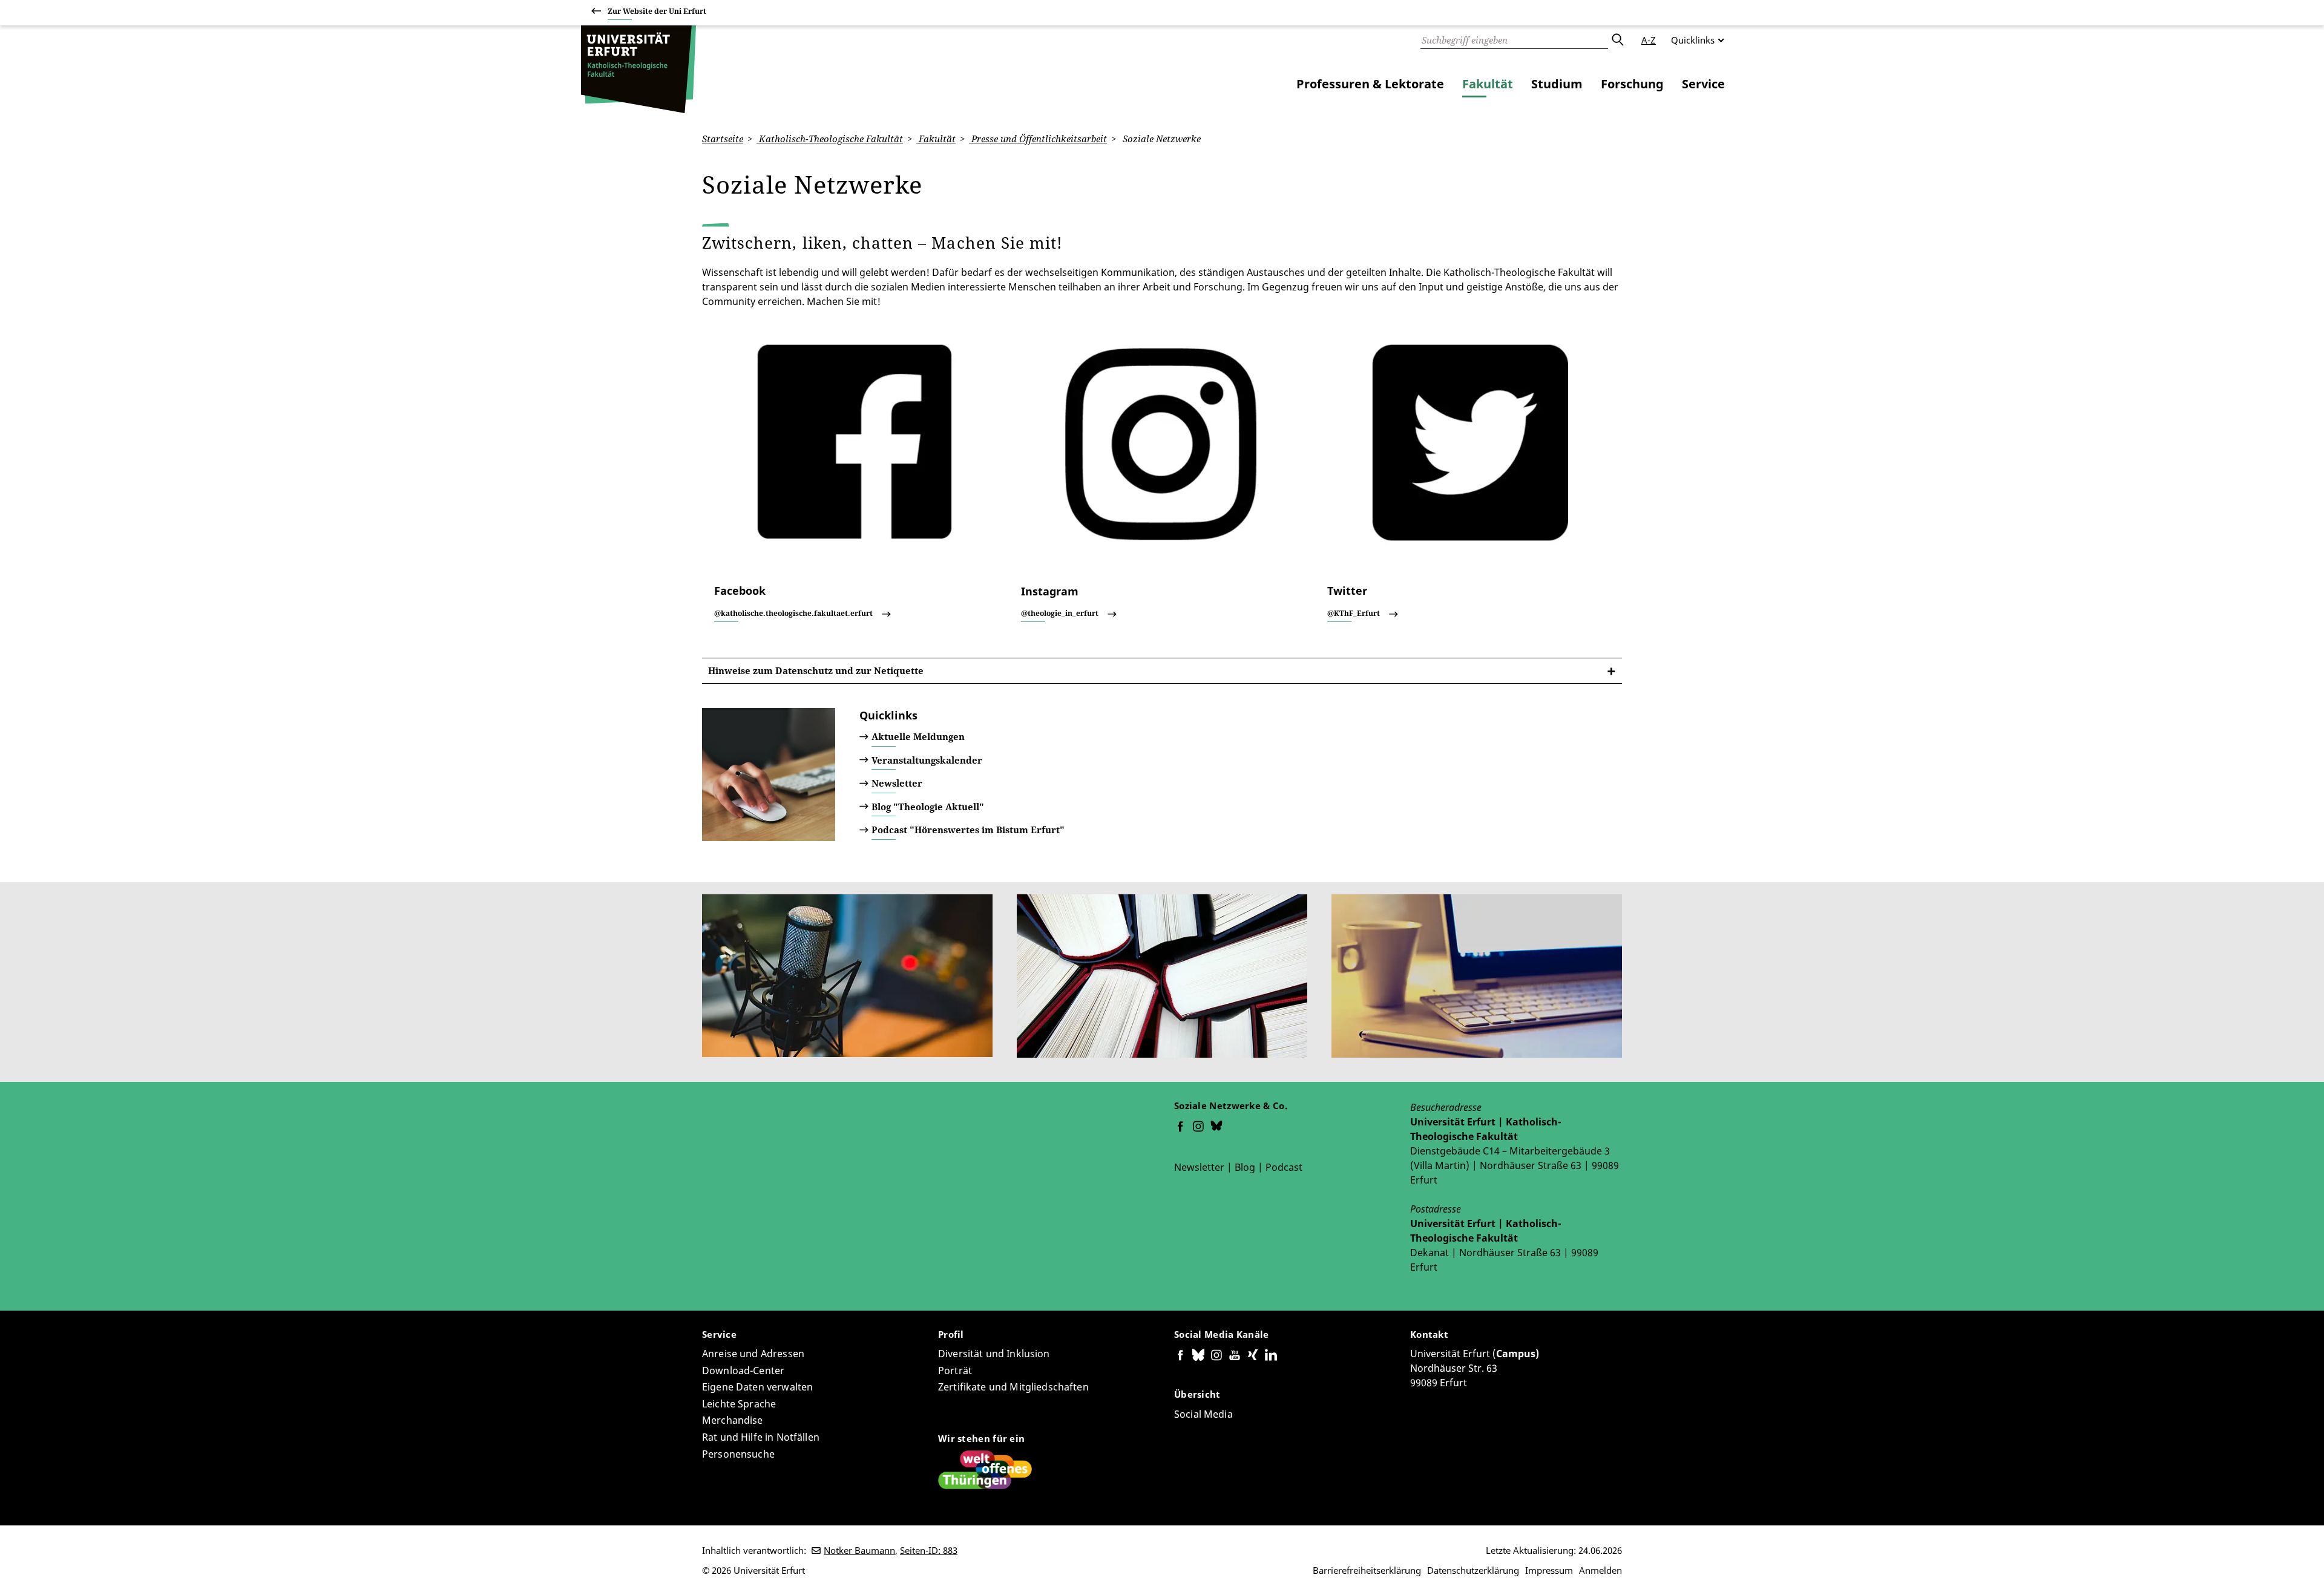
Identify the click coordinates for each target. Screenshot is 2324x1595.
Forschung (1632, 84)
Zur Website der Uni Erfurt (657, 11)
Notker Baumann (859, 1550)
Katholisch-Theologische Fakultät (830, 139)
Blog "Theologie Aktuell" (928, 807)
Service (1703, 84)
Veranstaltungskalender (927, 760)
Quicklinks (1693, 40)
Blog (1245, 1167)
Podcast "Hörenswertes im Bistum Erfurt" (968, 830)
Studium (1557, 84)
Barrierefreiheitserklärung (1367, 1570)
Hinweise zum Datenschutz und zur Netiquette (816, 670)
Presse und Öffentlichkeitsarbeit (1038, 139)
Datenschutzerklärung (1473, 1570)
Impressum (1549, 1570)
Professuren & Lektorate (1370, 84)
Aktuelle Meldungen (918, 736)
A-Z (1649, 40)
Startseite (723, 139)
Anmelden (1600, 1570)
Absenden (1617, 40)
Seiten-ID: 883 (929, 1550)
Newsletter (897, 783)
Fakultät (1488, 84)
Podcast (1284, 1167)
